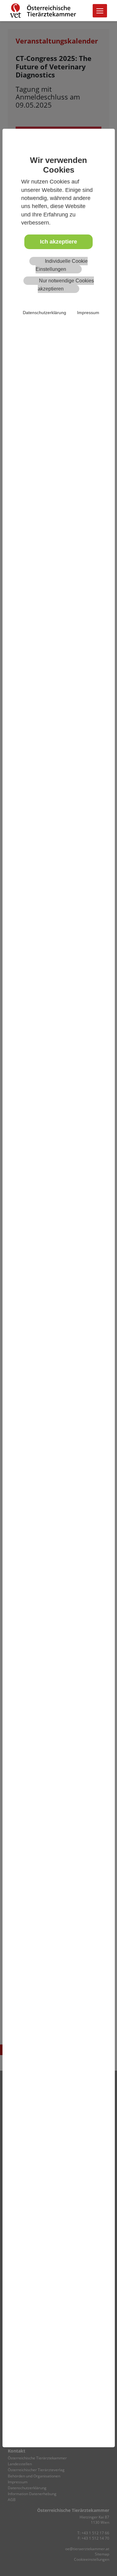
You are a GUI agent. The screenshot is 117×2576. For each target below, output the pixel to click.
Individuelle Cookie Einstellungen (62, 265)
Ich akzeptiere (58, 242)
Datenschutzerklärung (44, 313)
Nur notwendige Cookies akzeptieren (66, 285)
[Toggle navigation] (100, 11)
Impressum (88, 313)
